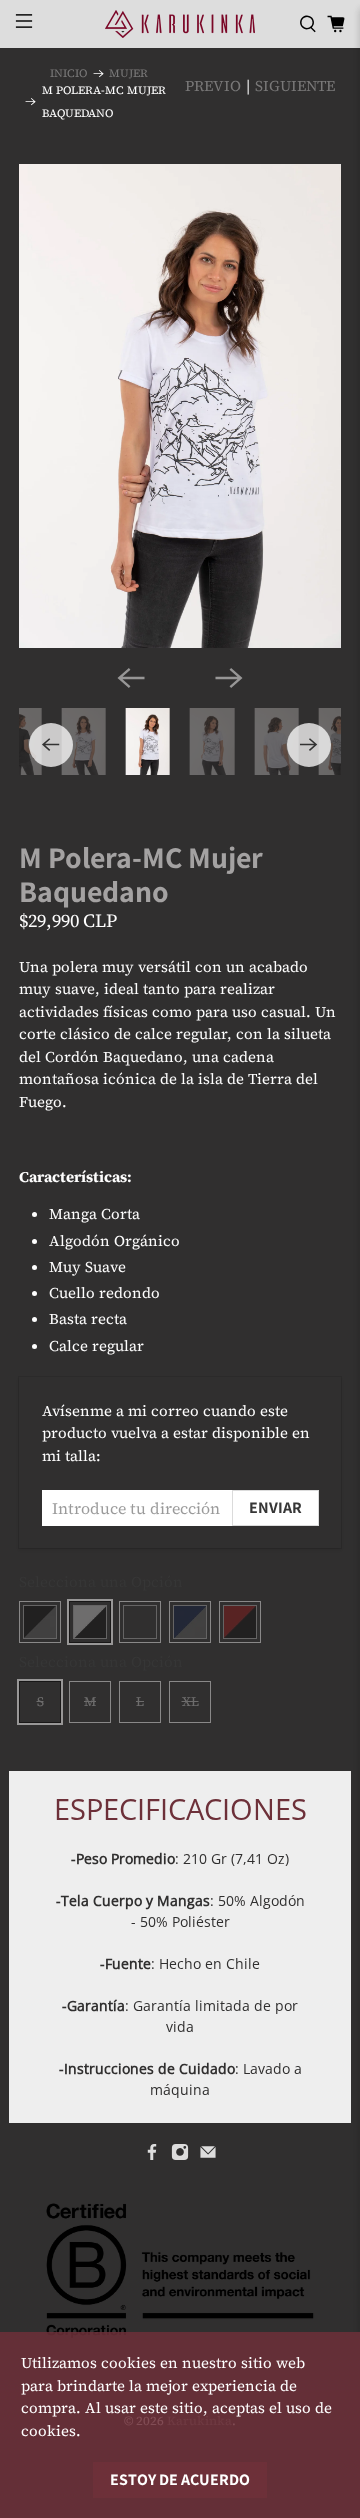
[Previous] (131, 678)
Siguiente (295, 85)
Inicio (68, 73)
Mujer (128, 73)
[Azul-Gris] (190, 1622)
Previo (213, 85)
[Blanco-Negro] (90, 1622)
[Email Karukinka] (208, 2156)
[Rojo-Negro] (240, 1622)
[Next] (229, 678)
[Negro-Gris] (40, 1622)
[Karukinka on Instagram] (180, 2156)
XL (190, 1701)
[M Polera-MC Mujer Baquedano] (180, 406)
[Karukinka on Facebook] (152, 2156)
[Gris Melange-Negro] (140, 1622)
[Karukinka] (180, 24)
